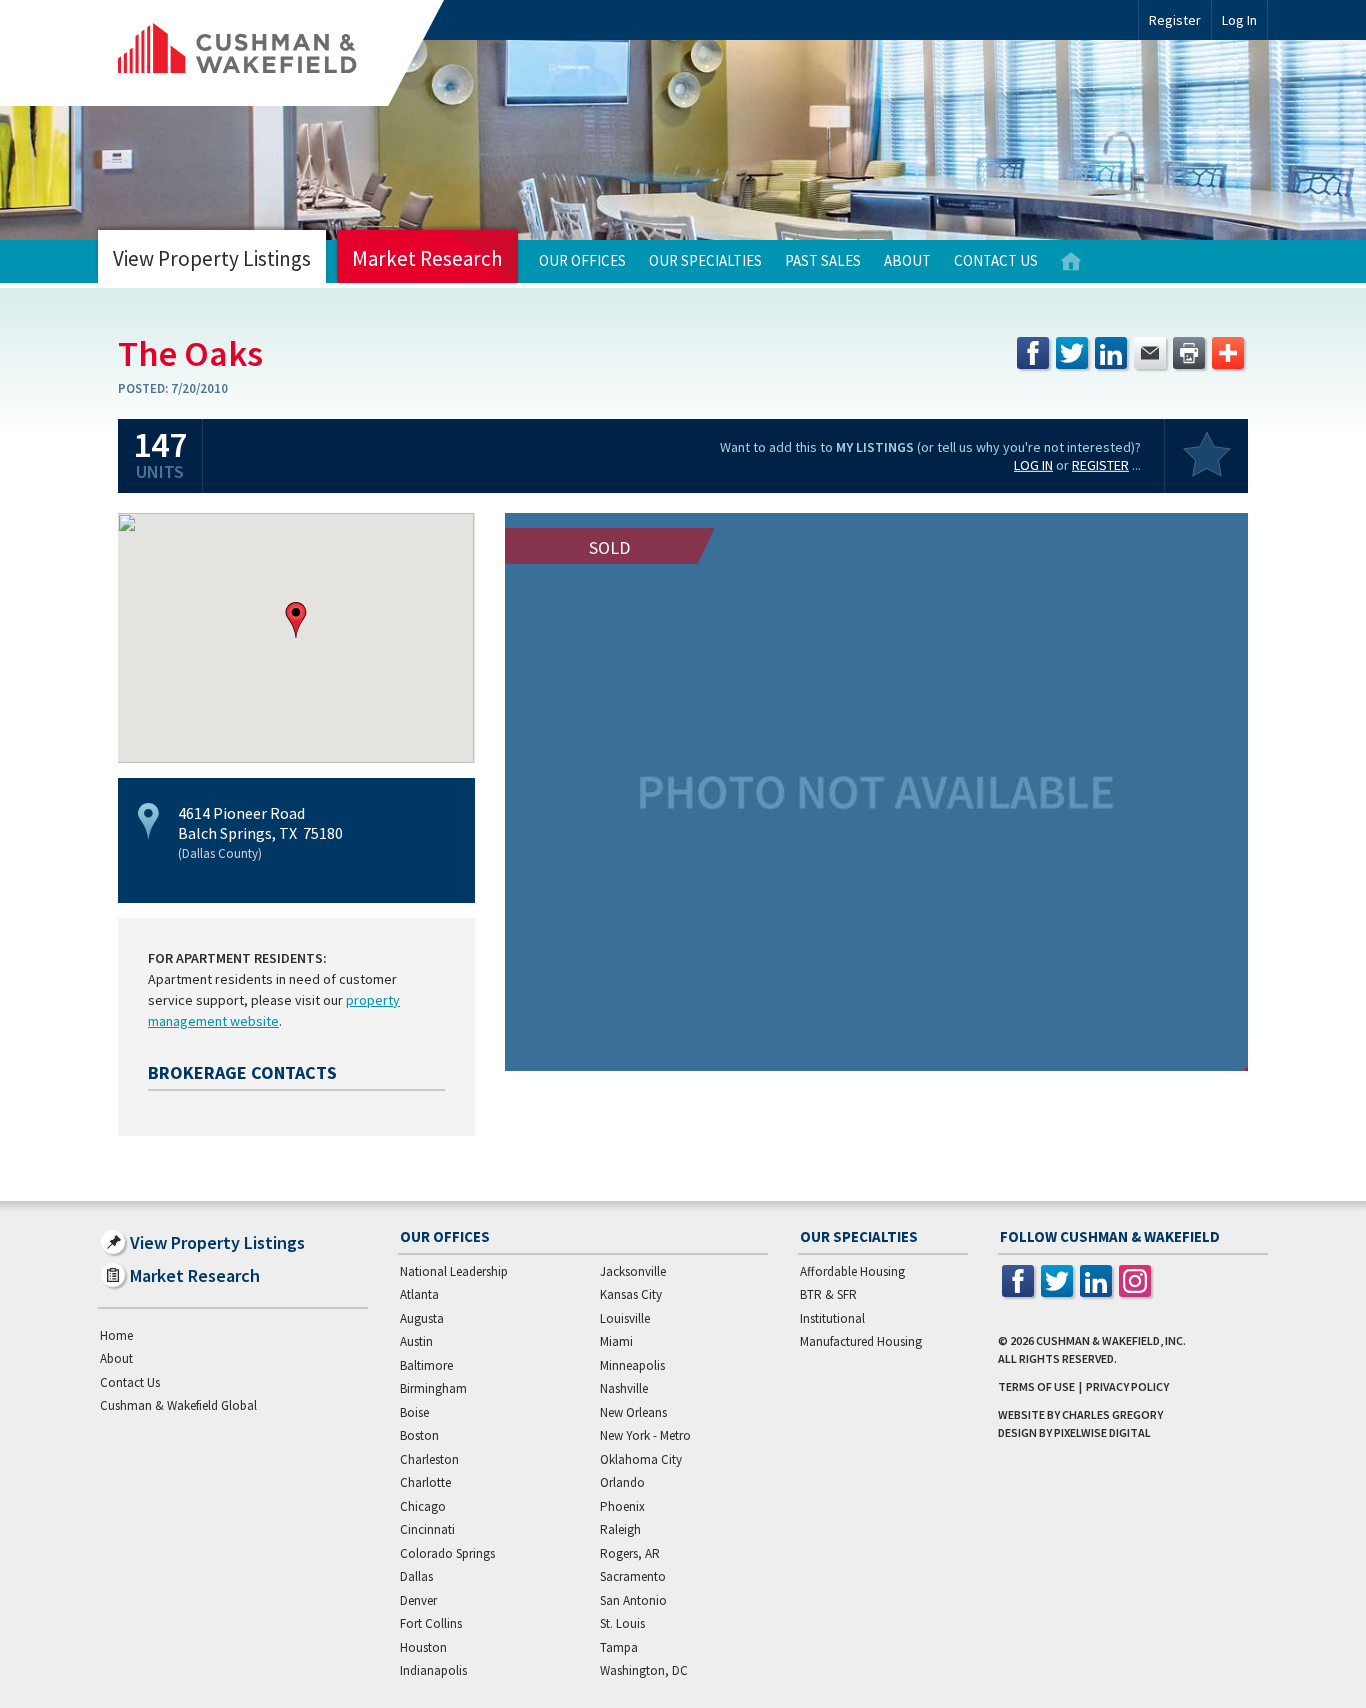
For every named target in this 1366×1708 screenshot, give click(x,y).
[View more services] (1228, 353)
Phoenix (622, 1506)
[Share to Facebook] (1033, 353)
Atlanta (419, 1294)
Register (1175, 20)
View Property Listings (212, 258)
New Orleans (633, 1412)
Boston (419, 1435)
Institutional (832, 1318)
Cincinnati (427, 1529)
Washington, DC (644, 1670)
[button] (296, 620)
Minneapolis (632, 1365)
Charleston (429, 1459)
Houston (423, 1647)
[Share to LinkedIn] (1111, 353)
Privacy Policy (1127, 1386)
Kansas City (631, 1294)
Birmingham (433, 1388)
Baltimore (426, 1365)
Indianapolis (433, 1670)
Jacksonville (633, 1271)
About (907, 260)
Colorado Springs (447, 1553)
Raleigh (620, 1529)
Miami (616, 1341)
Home (1071, 261)
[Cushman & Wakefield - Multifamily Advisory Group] (271, 53)
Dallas (416, 1576)
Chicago (423, 1506)
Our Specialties (705, 260)
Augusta (422, 1318)
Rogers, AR (630, 1553)
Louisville (625, 1318)
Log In (1033, 465)
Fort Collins (431, 1623)
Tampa (619, 1647)
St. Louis (622, 1623)
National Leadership (454, 1271)
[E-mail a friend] (1150, 353)
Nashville (624, 1388)
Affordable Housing (852, 1271)
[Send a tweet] (1072, 353)
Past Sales (823, 260)
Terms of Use (1036, 1386)
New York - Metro (645, 1435)
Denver (418, 1600)
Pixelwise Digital (1102, 1432)
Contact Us (996, 260)
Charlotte (425, 1482)
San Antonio (633, 1600)
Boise (414, 1412)
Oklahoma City (641, 1459)
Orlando (622, 1482)
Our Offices (582, 260)
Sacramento (633, 1576)
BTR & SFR (828, 1294)
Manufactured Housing (861, 1341)
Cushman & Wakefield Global (178, 1405)
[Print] (1189, 353)
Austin (416, 1341)
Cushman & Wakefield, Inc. (1111, 1340)
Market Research (427, 258)
